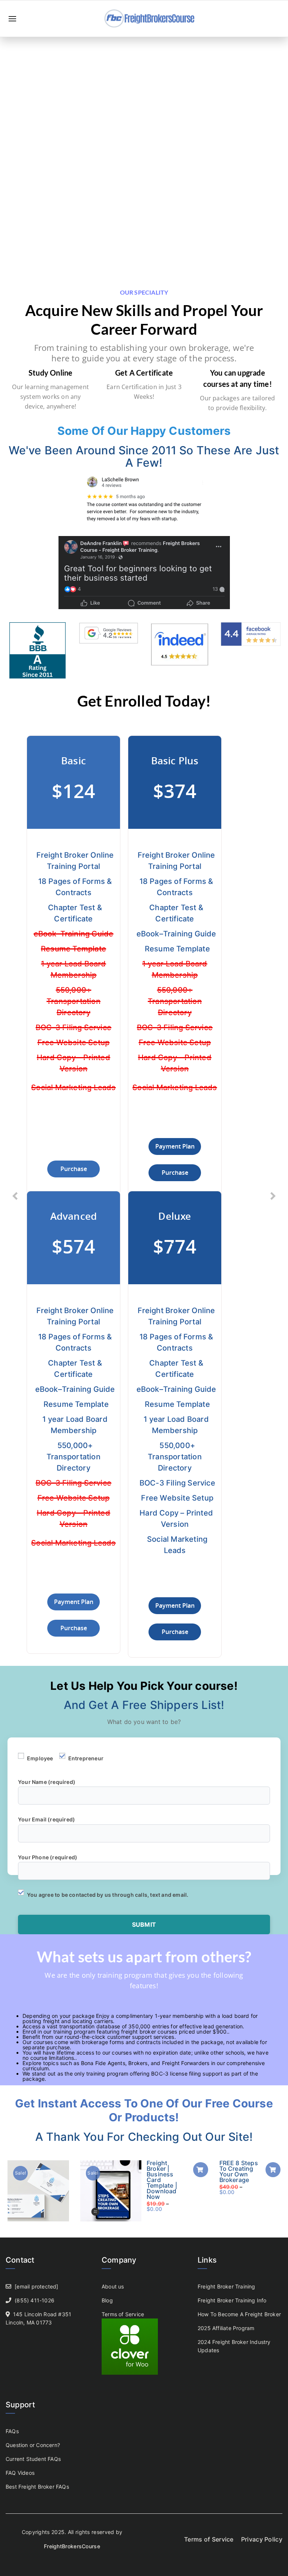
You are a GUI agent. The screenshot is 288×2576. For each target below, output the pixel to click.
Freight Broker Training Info (232, 2300)
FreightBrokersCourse (72, 2546)
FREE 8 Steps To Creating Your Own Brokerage (239, 2171)
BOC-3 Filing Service (73, 1027)
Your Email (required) (46, 1819)
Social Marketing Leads (73, 1087)
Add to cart (201, 2170)
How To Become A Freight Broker (239, 2314)
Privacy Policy (262, 2539)
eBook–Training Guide (74, 934)
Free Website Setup (74, 1042)
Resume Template (73, 949)
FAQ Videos (20, 2473)
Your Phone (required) (48, 1857)
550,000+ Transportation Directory (73, 1001)
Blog (107, 2300)
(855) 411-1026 (34, 2300)
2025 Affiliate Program (226, 2328)
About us (113, 2286)
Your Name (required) (47, 1782)
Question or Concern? (33, 2445)
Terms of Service (123, 2314)
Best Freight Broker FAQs (37, 2487)
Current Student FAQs (33, 2459)
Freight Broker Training (226, 2286)
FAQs (12, 2431)
